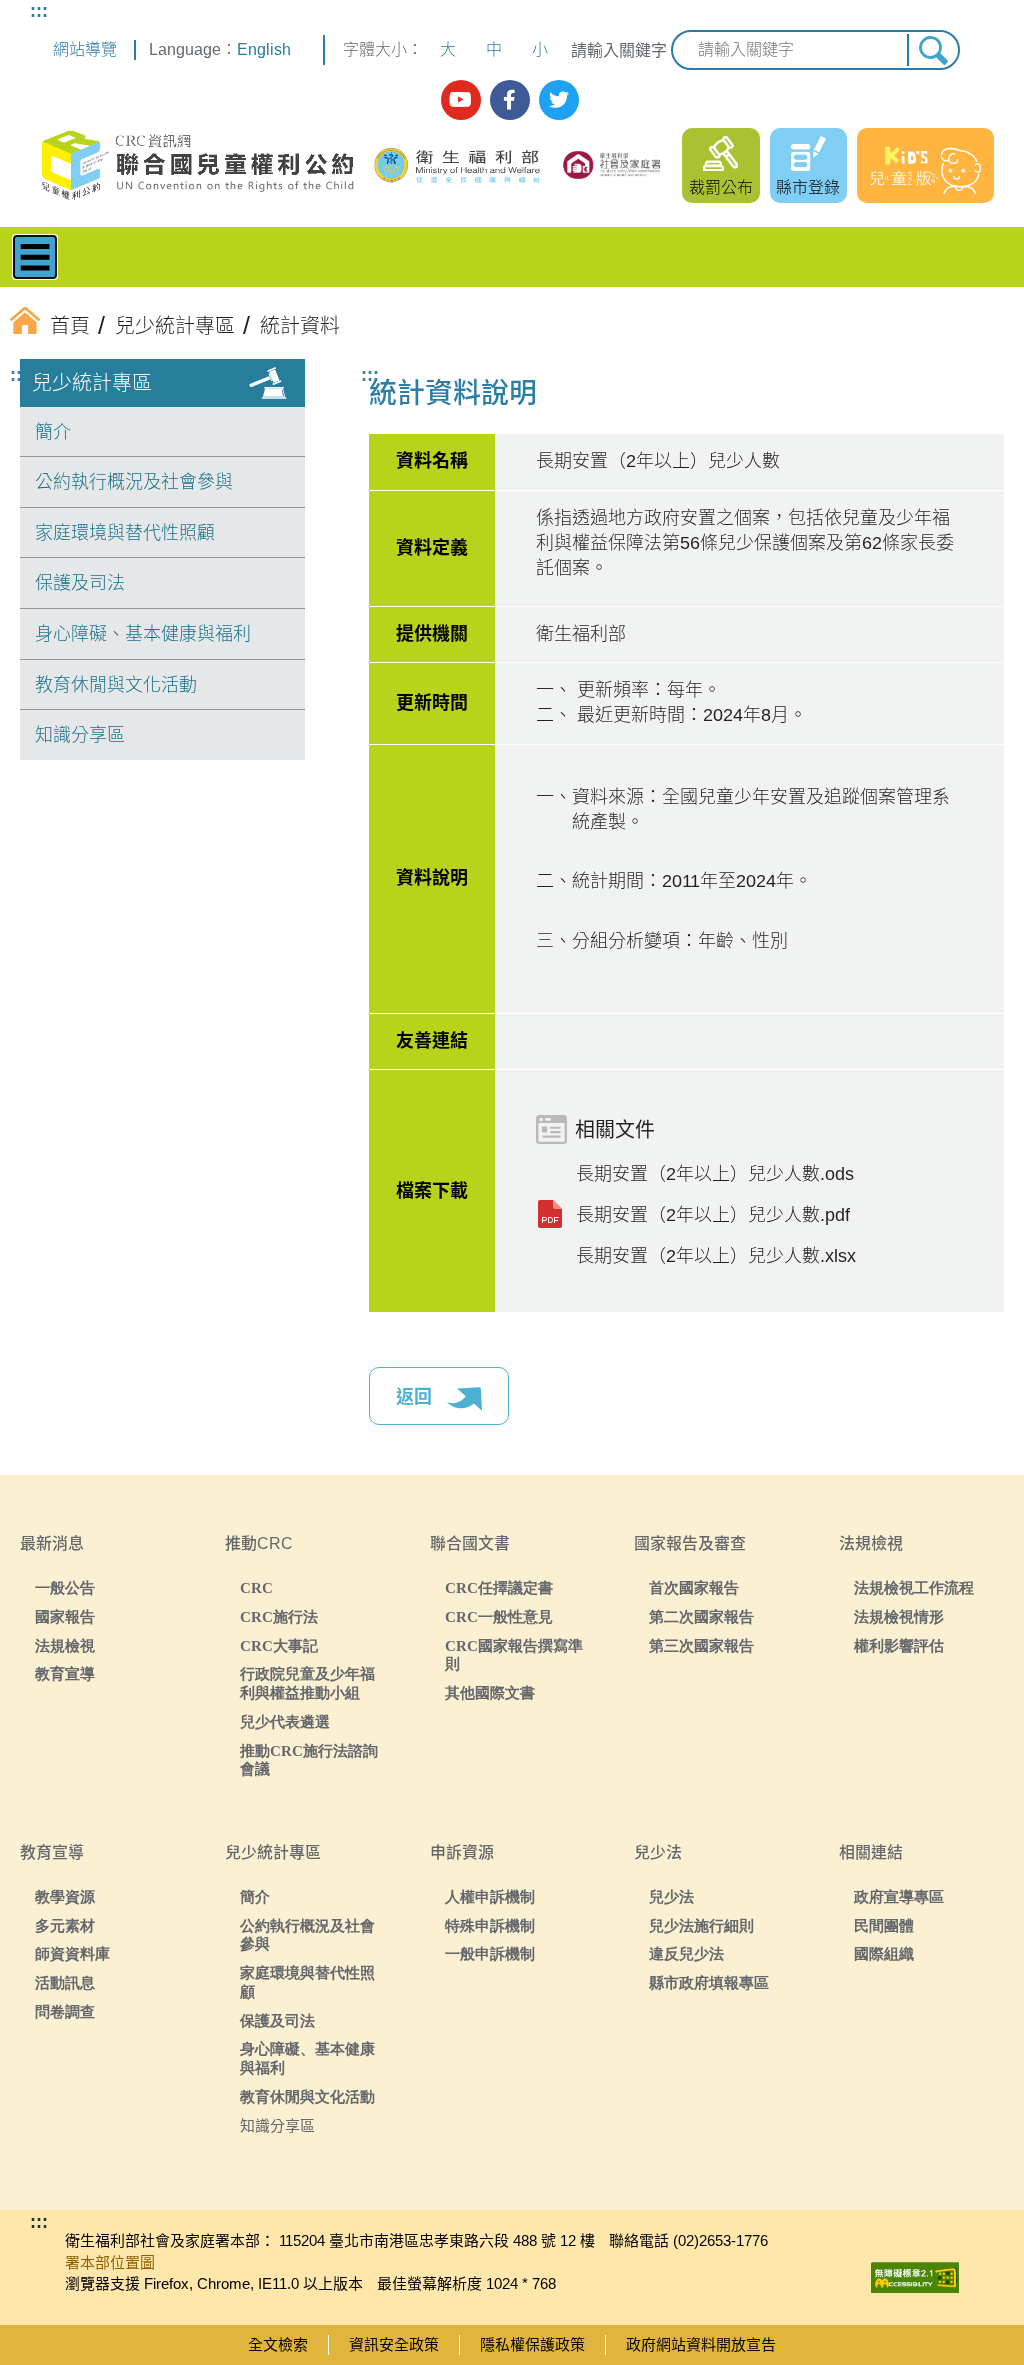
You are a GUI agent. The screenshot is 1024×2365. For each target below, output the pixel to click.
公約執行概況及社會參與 (134, 482)
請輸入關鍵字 (619, 50)
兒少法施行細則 (701, 1925)
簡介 (53, 432)
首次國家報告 (694, 1587)
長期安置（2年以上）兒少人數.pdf (713, 1215)
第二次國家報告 (701, 1616)
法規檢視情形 (899, 1616)
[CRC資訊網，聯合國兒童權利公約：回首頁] (196, 165)
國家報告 (65, 1616)
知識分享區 (80, 735)
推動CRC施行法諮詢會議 (309, 1760)
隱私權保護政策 (532, 2344)
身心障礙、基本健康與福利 (143, 634)
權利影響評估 (899, 1645)
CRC (256, 1587)
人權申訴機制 (490, 1896)
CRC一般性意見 (499, 1616)
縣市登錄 (808, 187)
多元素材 (65, 1925)
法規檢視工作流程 (914, 1587)
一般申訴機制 (490, 1953)
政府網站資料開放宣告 (701, 2344)
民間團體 (884, 1925)
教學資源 (65, 1896)
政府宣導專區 (899, 1896)
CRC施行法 (279, 1616)
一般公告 (65, 1587)
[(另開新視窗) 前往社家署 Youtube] (461, 100)
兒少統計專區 (92, 383)
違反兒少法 (686, 1953)
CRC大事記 (279, 1645)
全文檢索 (278, 2344)
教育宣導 (65, 1673)
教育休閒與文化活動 (116, 685)
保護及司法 (80, 583)
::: (39, 11)
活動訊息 (65, 1982)
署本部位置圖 (110, 2262)
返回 (416, 1397)
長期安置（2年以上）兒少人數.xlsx (716, 1256)
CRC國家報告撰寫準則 (514, 1655)
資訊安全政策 (394, 2344)
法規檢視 (65, 1645)
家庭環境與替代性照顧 (125, 533)
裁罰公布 (721, 187)
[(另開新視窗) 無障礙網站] (915, 2272)
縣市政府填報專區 (709, 1982)
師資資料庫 (72, 1953)
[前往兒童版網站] (925, 165)
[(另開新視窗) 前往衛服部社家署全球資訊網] (612, 165)
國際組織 (884, 1953)
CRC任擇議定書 (499, 1587)
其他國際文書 (490, 1692)
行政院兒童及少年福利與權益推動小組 (307, 1683)
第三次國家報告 (701, 1645)
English (264, 49)
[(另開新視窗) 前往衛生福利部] (459, 165)
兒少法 (671, 1896)
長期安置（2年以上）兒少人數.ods (715, 1174)
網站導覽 (85, 49)
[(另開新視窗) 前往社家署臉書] (510, 100)
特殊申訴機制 (490, 1925)
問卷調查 (65, 2011)
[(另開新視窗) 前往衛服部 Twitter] (559, 100)
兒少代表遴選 (285, 1721)
